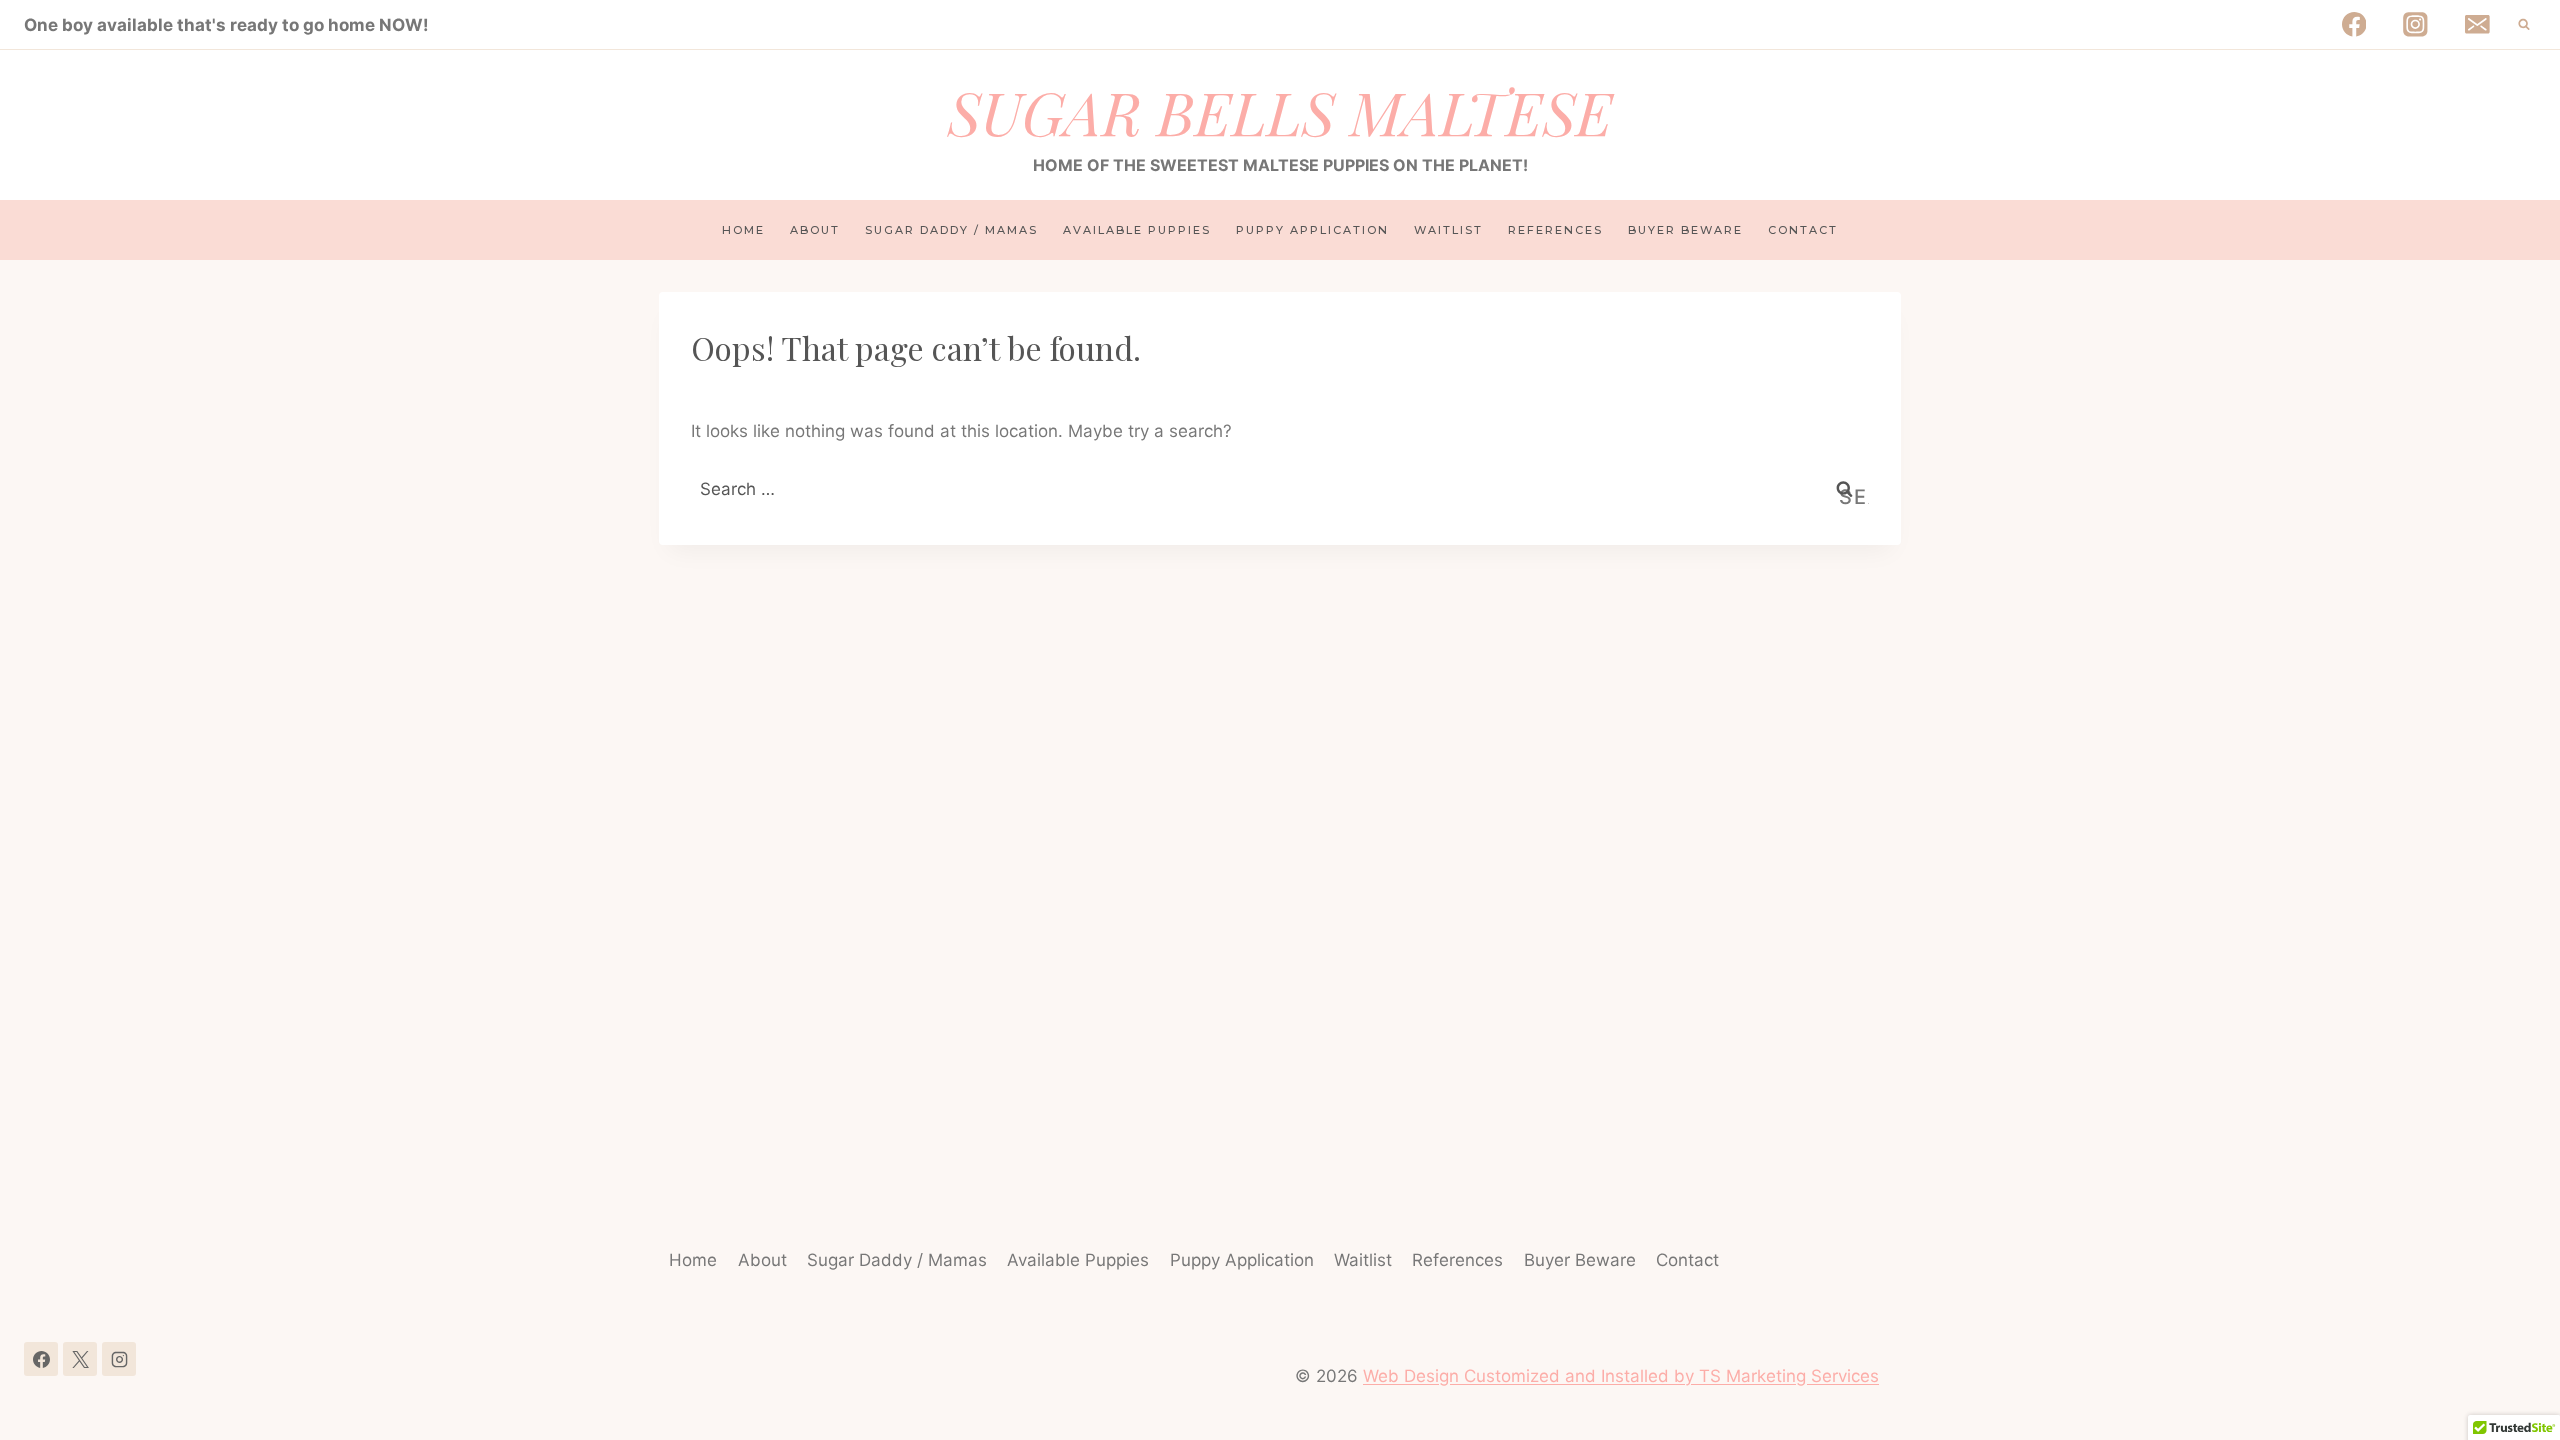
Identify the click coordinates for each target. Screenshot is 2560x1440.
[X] (80, 1359)
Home (743, 230)
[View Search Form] (2524, 25)
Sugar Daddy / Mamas (951, 230)
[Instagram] (2415, 24)
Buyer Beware (1685, 230)
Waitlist (1448, 230)
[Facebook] (2353, 24)
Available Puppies (1137, 230)
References (1555, 230)
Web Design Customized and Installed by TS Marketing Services (1621, 1376)
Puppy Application (1312, 230)
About (815, 230)
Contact (1803, 230)
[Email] (2477, 24)
